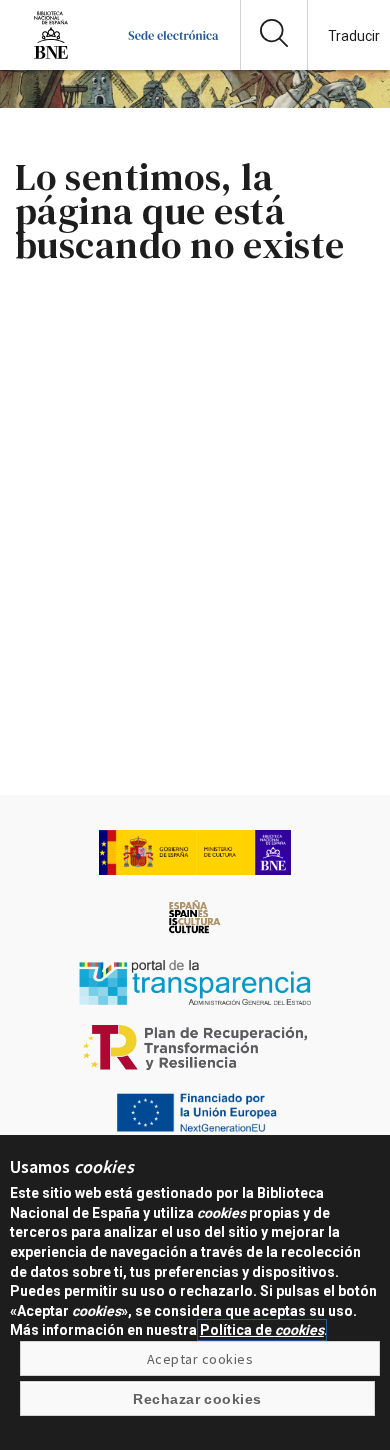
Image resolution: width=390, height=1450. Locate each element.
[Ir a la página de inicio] (173, 54)
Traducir (354, 36)
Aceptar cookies (200, 1359)
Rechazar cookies (197, 1399)
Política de (262, 1330)
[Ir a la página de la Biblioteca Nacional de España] (51, 54)
